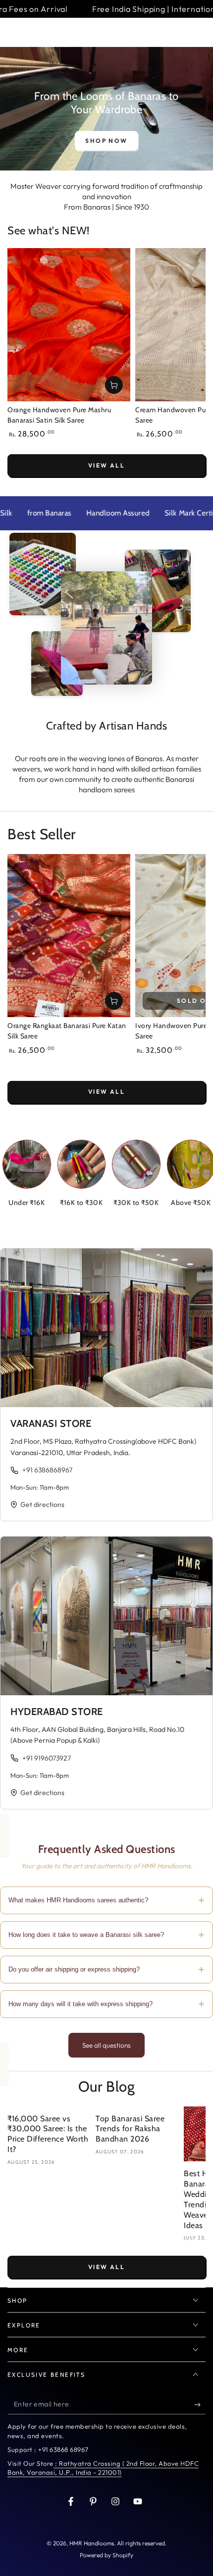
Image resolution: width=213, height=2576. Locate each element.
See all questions (106, 2045)
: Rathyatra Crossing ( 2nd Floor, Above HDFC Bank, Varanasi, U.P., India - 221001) (103, 2468)
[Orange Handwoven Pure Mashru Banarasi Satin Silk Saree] (69, 325)
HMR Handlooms (92, 2543)
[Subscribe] (200, 2404)
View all (106, 465)
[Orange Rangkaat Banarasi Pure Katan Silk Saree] (69, 936)
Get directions (42, 1504)
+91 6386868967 (47, 1470)
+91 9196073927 (47, 1758)
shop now (106, 141)
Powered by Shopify (106, 2555)
